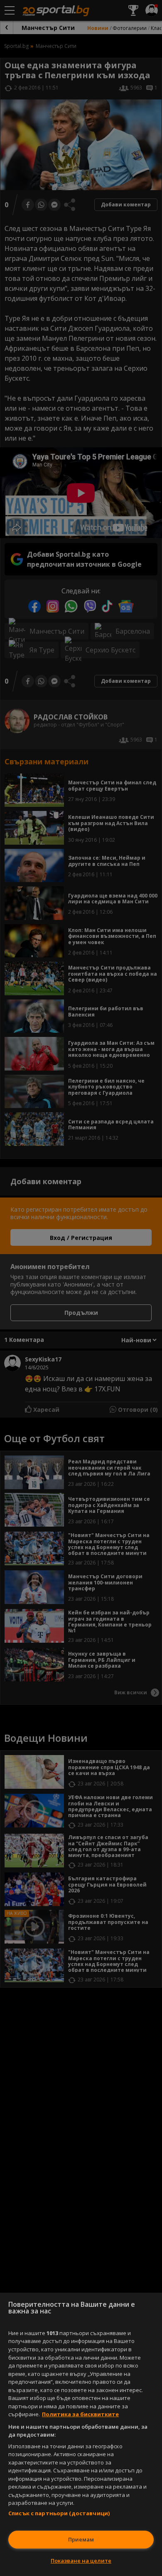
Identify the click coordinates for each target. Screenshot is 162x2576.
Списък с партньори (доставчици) (59, 2513)
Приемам (81, 2539)
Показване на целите (81, 2561)
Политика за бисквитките (80, 2414)
